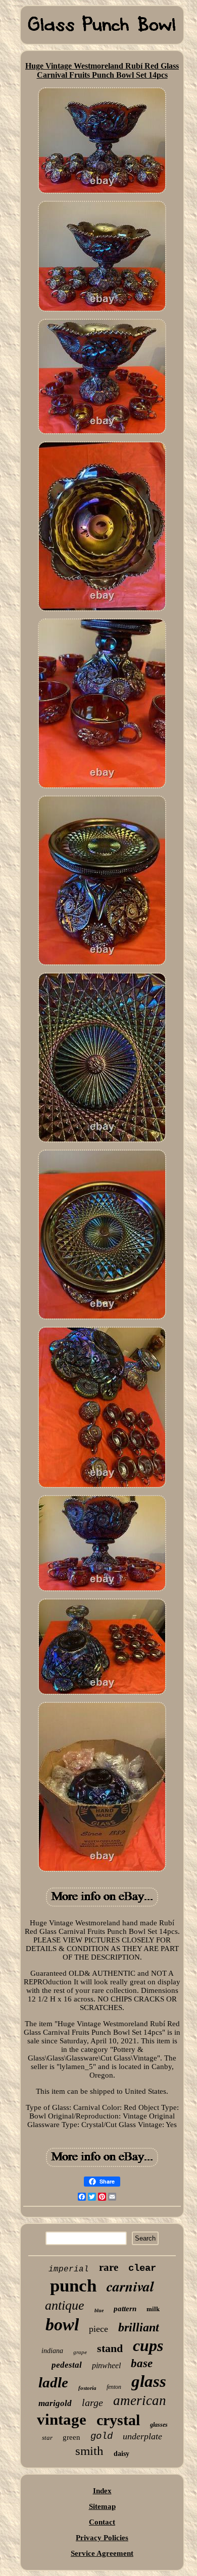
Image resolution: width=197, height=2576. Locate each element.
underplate (142, 2436)
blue (99, 2310)
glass (149, 2381)
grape (80, 2352)
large (92, 2402)
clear (142, 2268)
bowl (62, 2325)
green (71, 2437)
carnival (130, 2286)
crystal (118, 2420)
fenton (114, 2387)
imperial (69, 2269)
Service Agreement (102, 2553)
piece (98, 2329)
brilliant (139, 2327)
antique (65, 2305)
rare (109, 2267)
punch (73, 2286)
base (142, 2363)
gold (102, 2436)
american (140, 2400)
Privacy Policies (102, 2538)
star (47, 2438)
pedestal (67, 2365)
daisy (121, 2454)
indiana (52, 2351)
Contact (102, 2522)
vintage (62, 2419)
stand (110, 2348)
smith (89, 2451)
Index (102, 2491)
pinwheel (106, 2365)
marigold (55, 2403)
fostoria (87, 2388)
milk (153, 2309)
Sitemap (102, 2506)
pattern (125, 2309)
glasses (159, 2425)
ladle (53, 2382)
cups (148, 2345)
